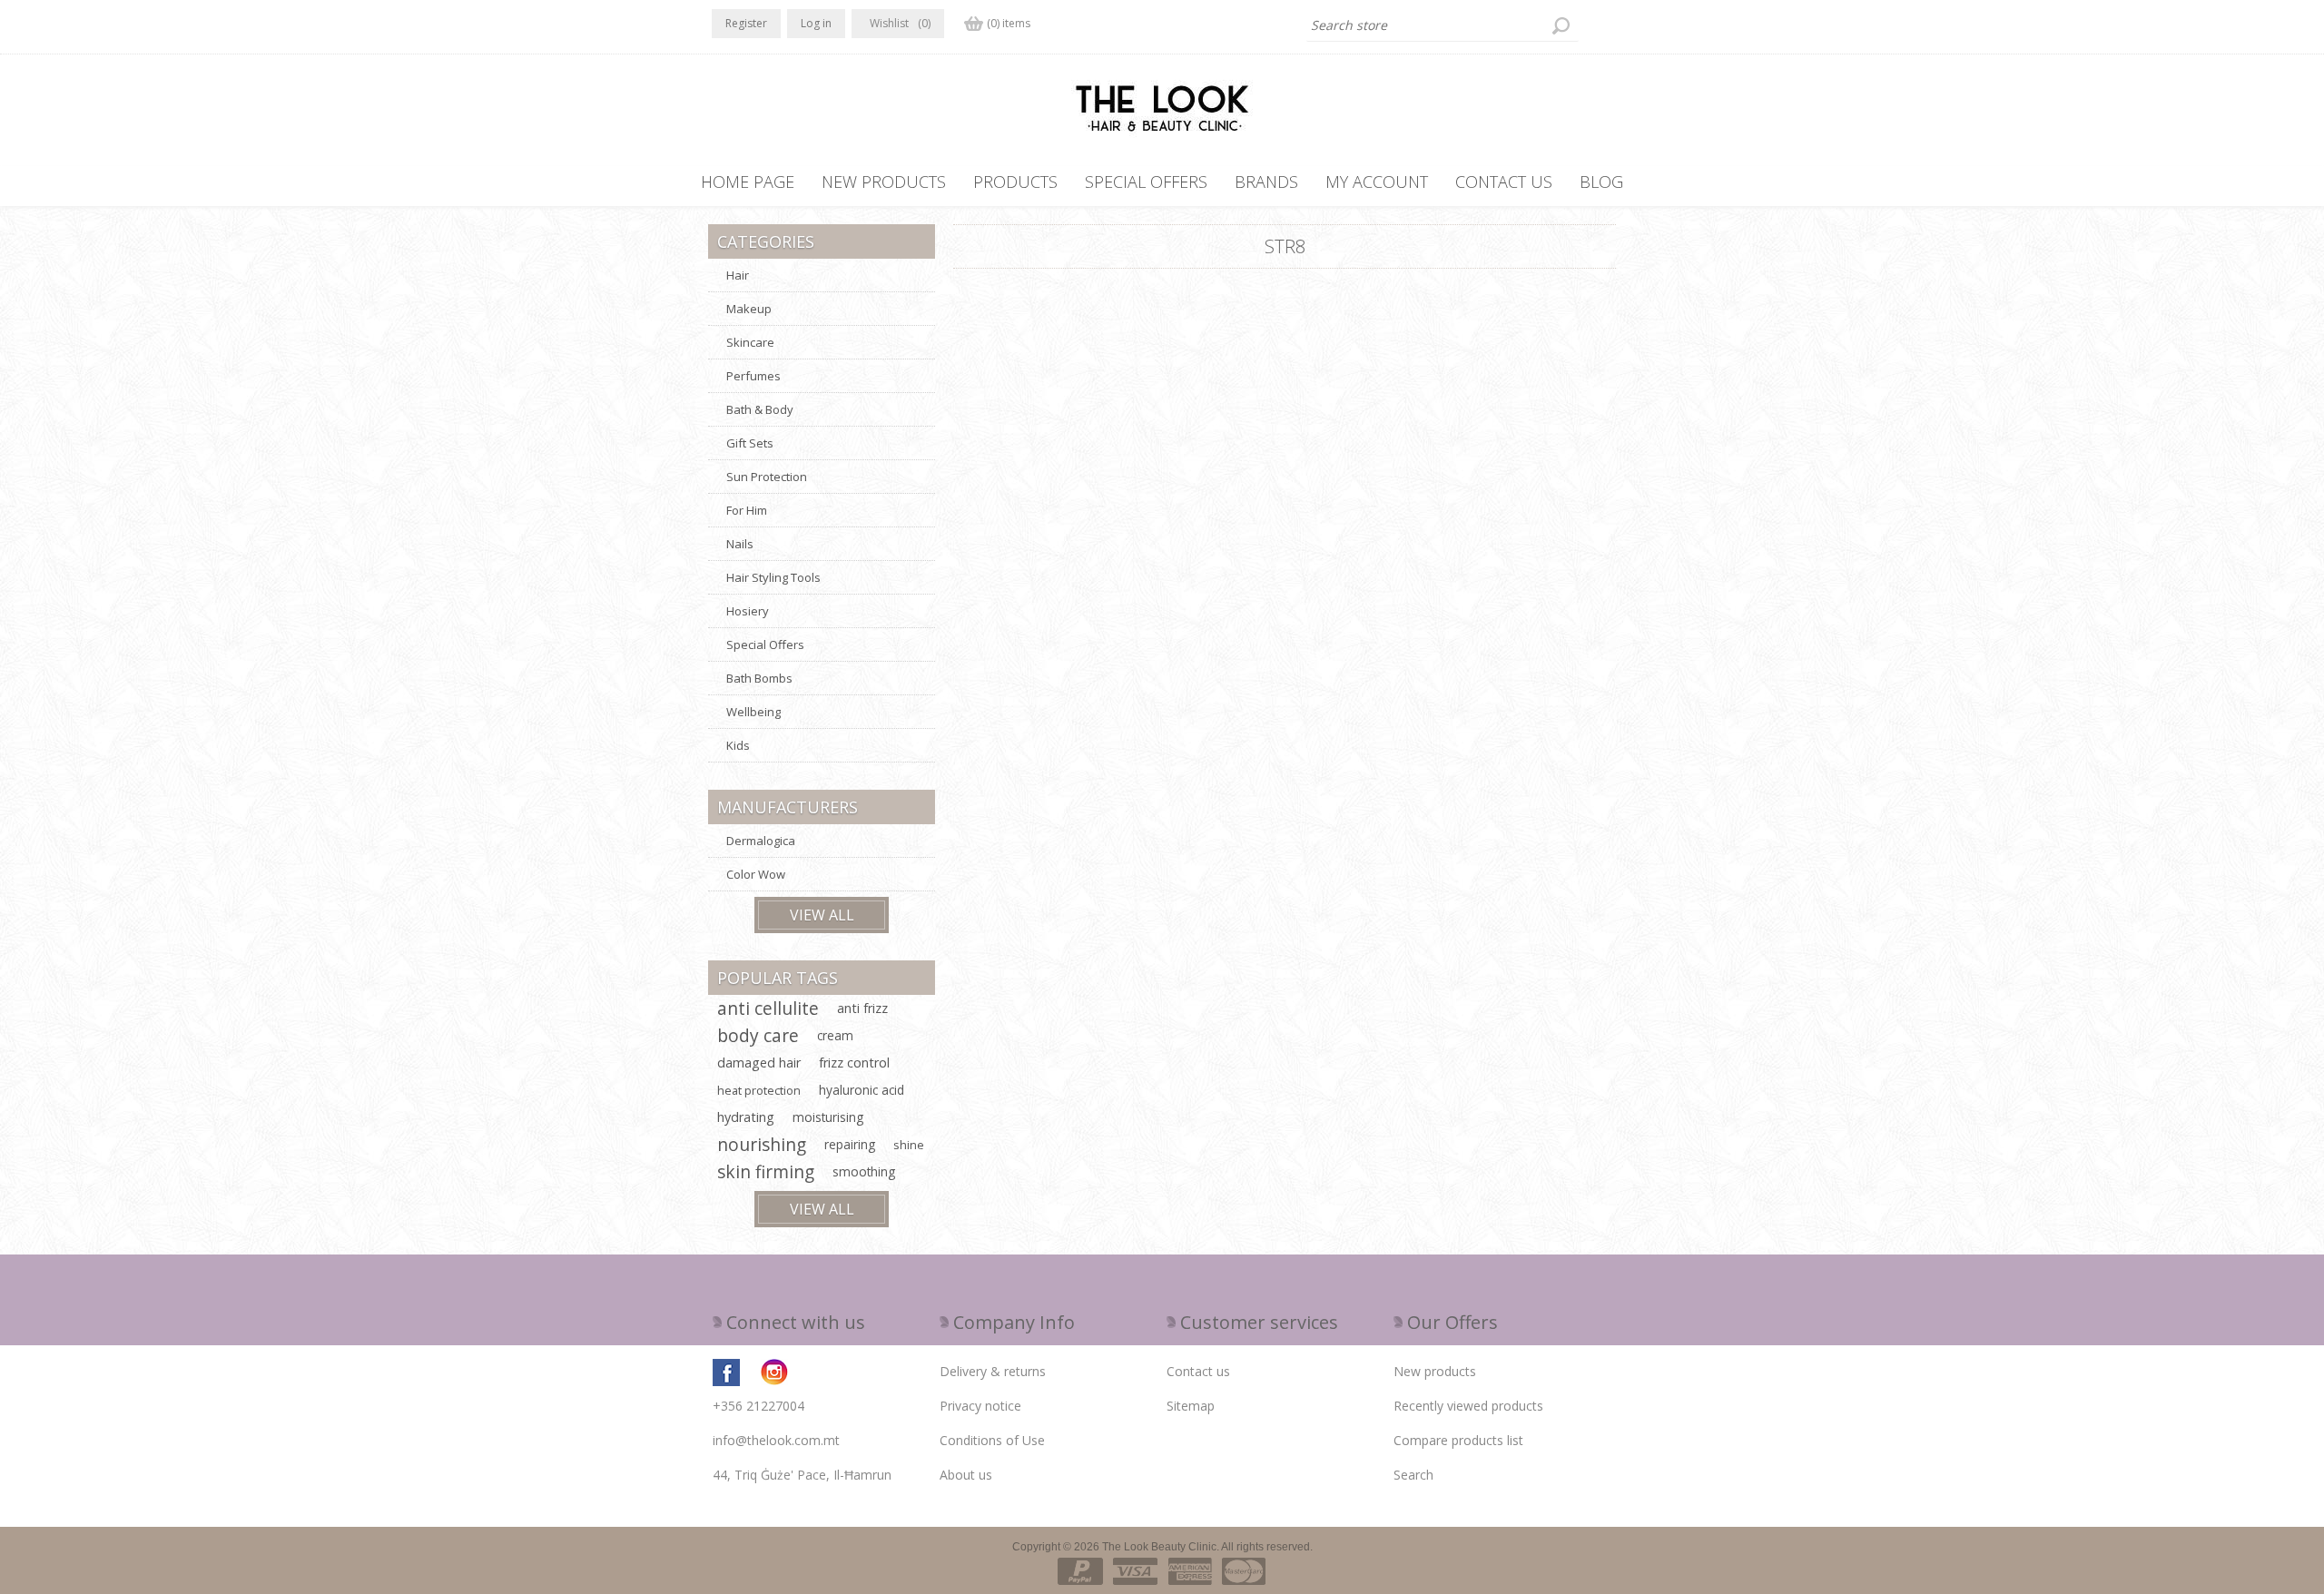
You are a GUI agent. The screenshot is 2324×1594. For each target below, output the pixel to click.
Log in (816, 23)
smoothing (864, 1171)
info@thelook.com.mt (776, 1440)
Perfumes (753, 376)
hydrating (746, 1117)
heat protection (759, 1090)
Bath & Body (760, 409)
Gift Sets (750, 443)
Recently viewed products (1468, 1406)
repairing (850, 1144)
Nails (740, 544)
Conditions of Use (992, 1440)
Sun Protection (767, 477)
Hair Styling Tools (773, 577)
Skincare (750, 342)
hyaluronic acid (862, 1090)
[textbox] (1443, 25)
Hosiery (748, 611)
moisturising (828, 1117)
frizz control (854, 1063)
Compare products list (1458, 1440)
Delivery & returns (993, 1371)
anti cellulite (768, 1008)
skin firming (766, 1171)
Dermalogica (761, 841)
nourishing (762, 1144)
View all (822, 915)
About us (966, 1475)
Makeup (749, 309)
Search (1413, 1475)
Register (746, 23)
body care (758, 1035)
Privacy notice (980, 1406)
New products (1435, 1371)
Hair (738, 275)
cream (835, 1035)
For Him (747, 510)
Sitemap (1191, 1406)
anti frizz (862, 1008)
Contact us (1198, 1371)
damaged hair (759, 1063)
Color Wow (756, 874)
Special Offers (765, 644)
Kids (738, 745)
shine (909, 1145)
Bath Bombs (759, 678)
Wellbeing (753, 712)
